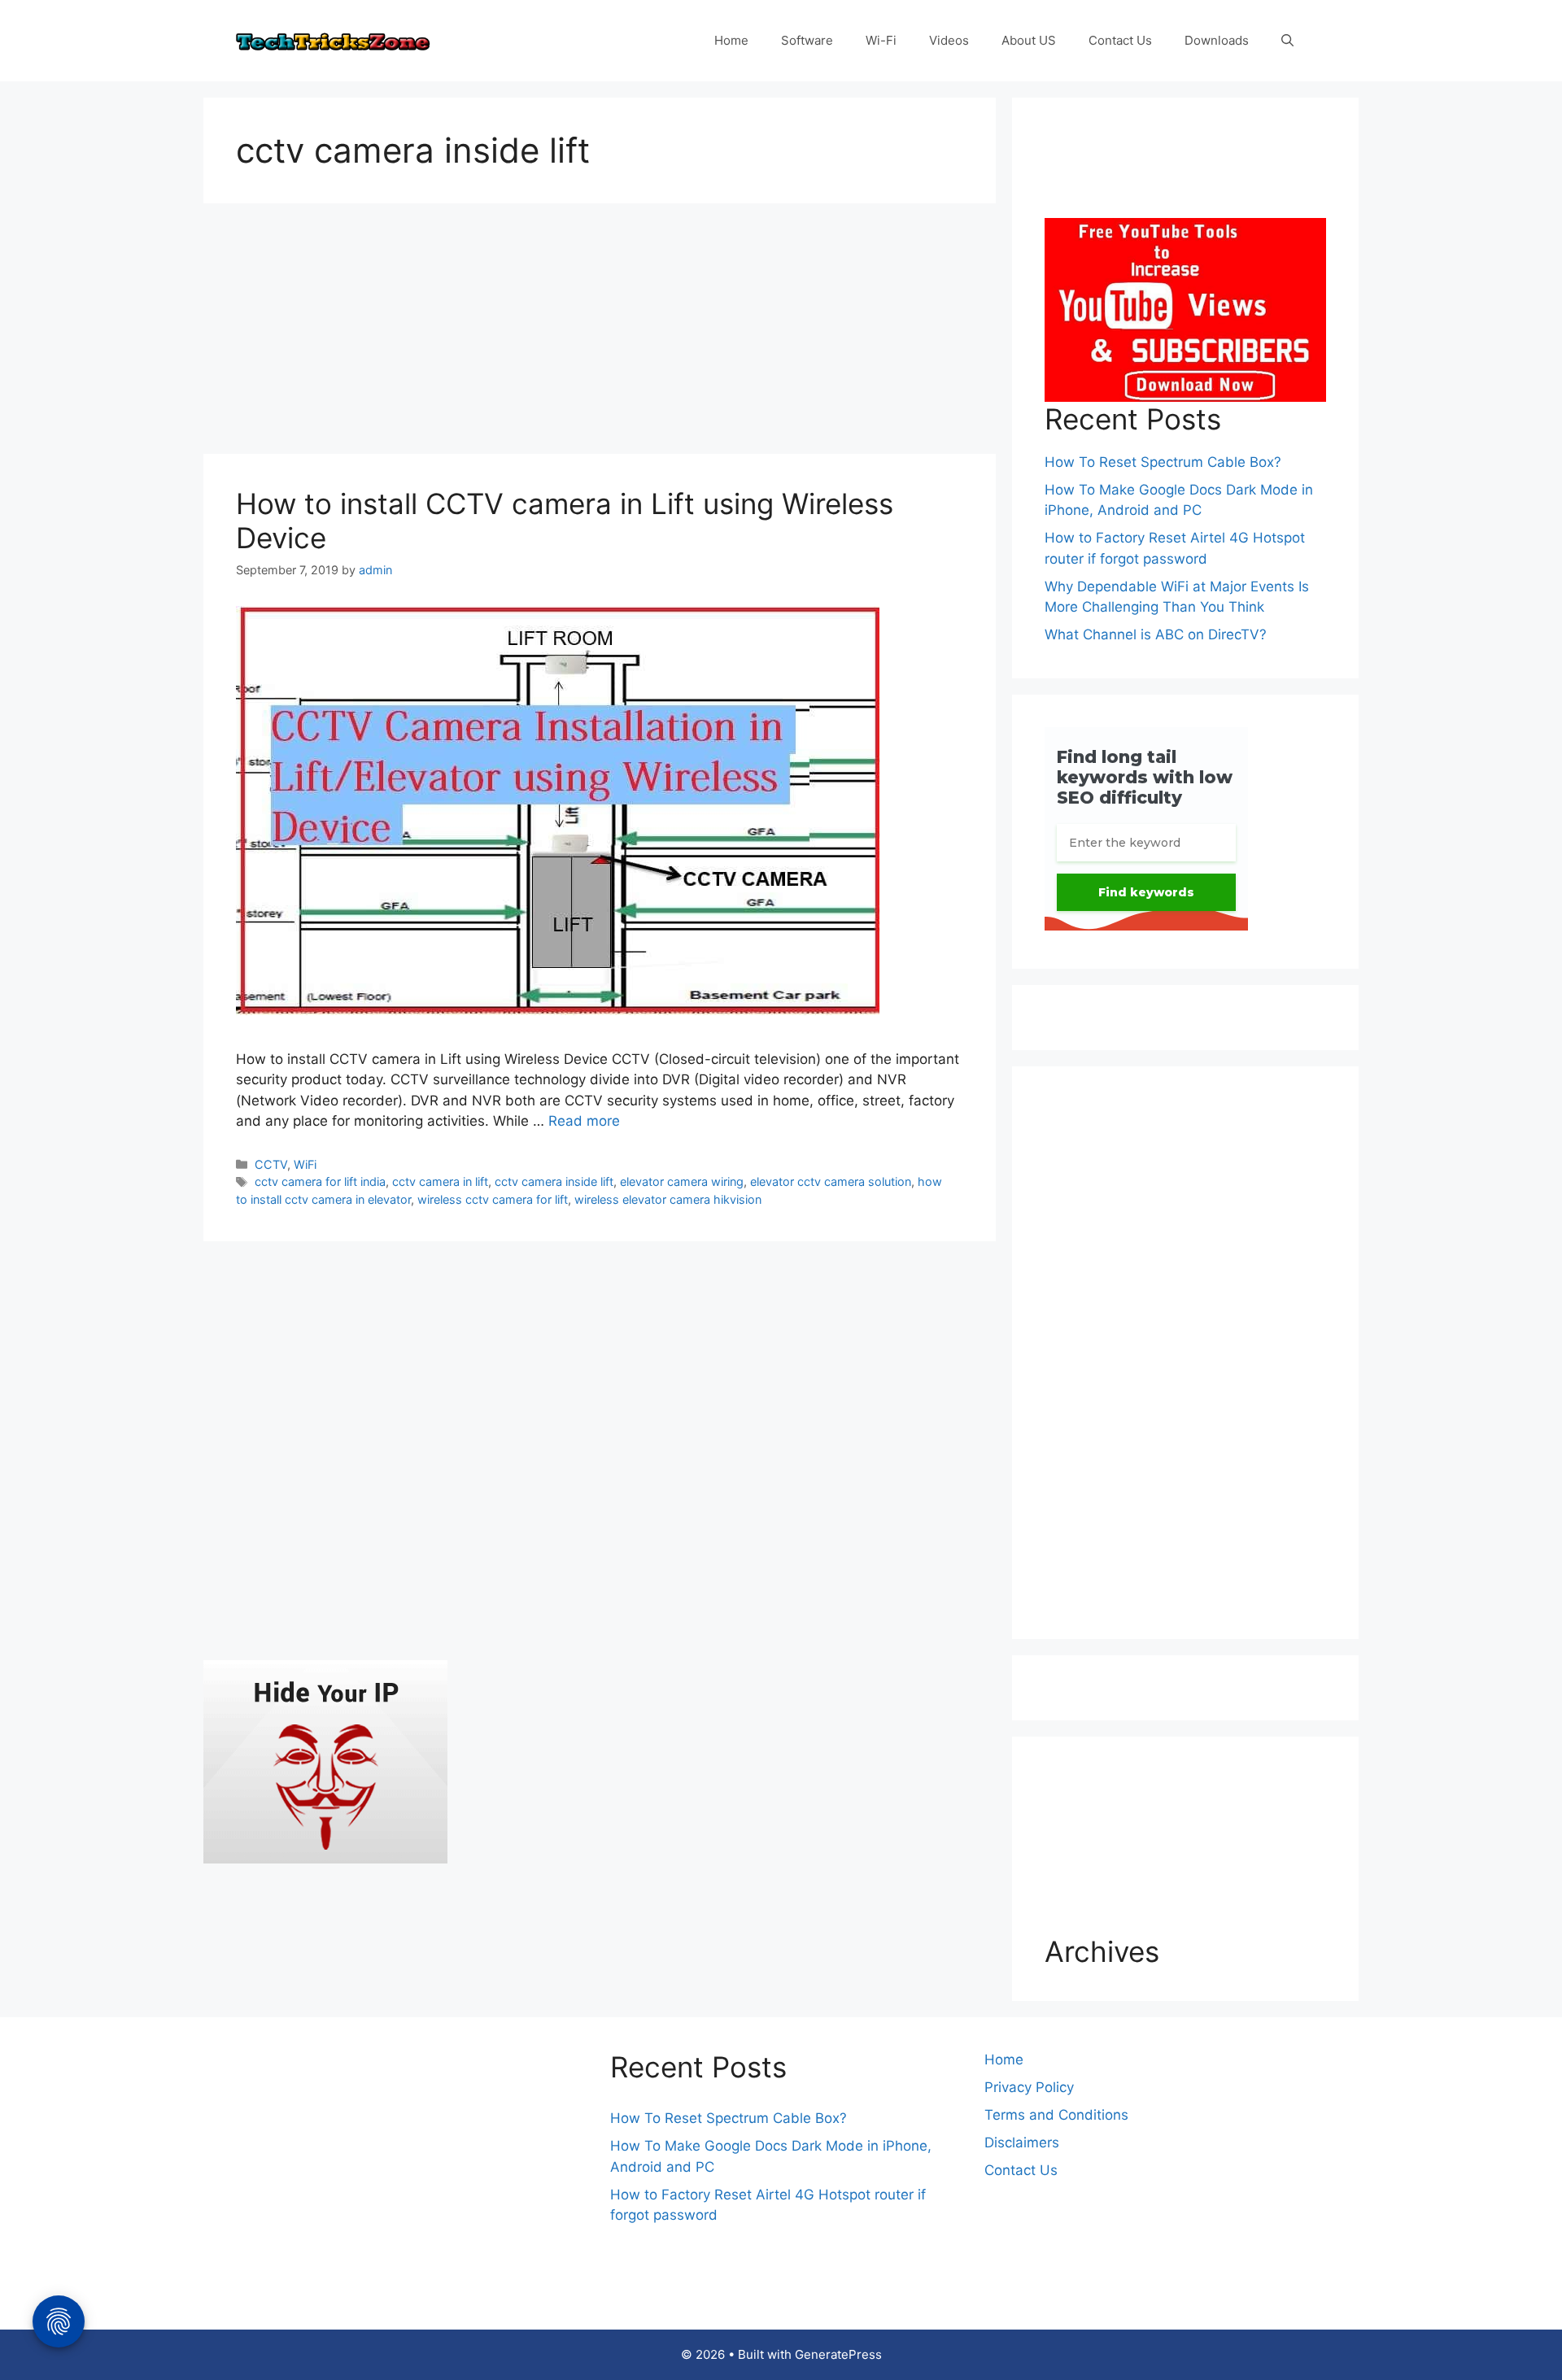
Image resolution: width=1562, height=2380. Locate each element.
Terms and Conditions (1056, 2115)
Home (731, 40)
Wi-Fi (881, 40)
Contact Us (1120, 40)
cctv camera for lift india (320, 1181)
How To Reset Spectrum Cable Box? (1163, 462)
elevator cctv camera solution (831, 1181)
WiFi (305, 1164)
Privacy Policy (1029, 2087)
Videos (949, 40)
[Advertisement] (600, 333)
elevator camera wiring (682, 1181)
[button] (1287, 41)
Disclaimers (1022, 2142)
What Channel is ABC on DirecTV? (1156, 634)
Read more (584, 1121)
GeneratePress (838, 2354)
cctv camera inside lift (554, 1181)
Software (807, 40)
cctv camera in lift (440, 1181)
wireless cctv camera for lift (493, 1199)
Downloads (1217, 40)
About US (1029, 40)
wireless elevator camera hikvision (668, 1199)
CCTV (271, 1164)
